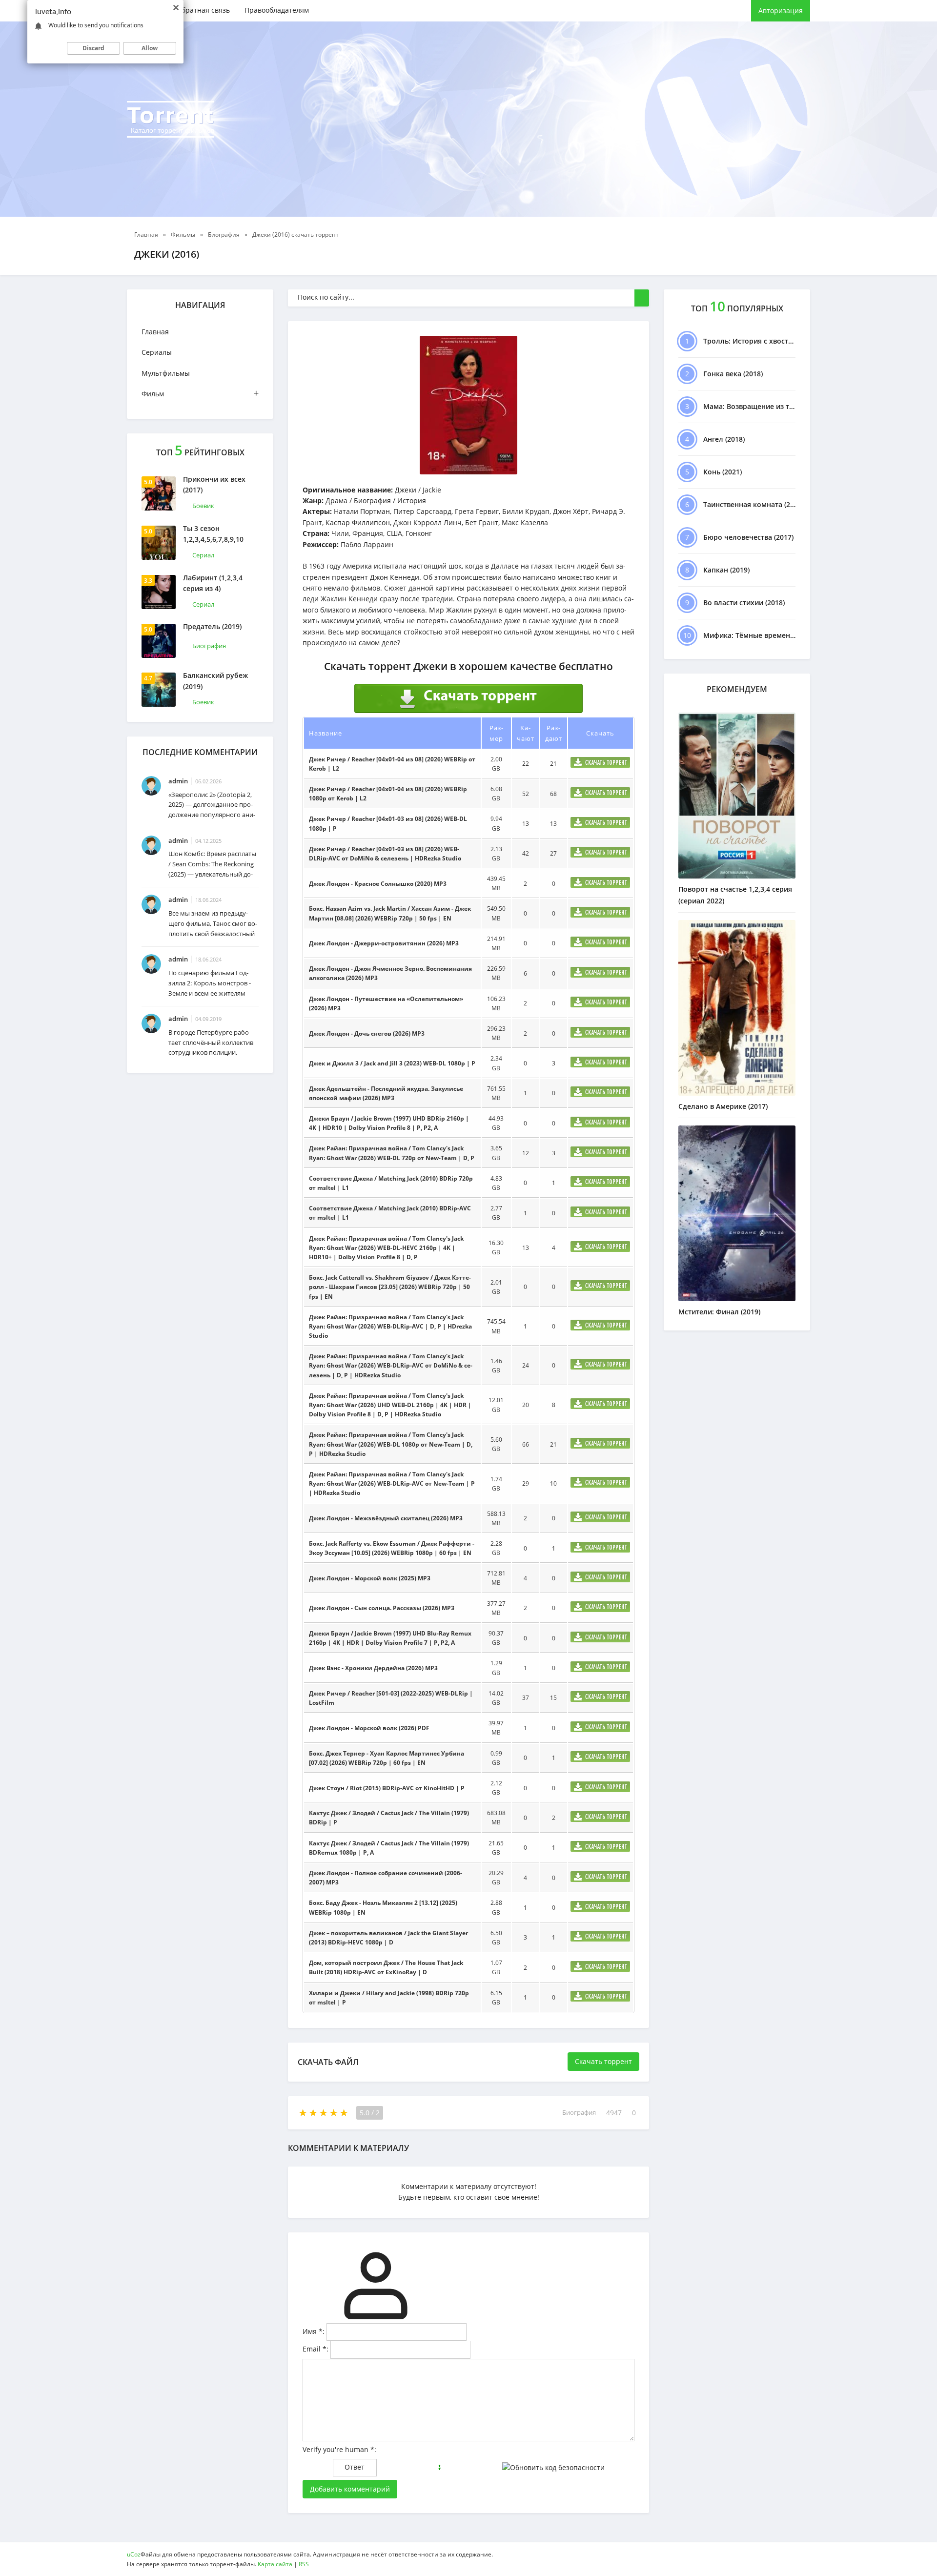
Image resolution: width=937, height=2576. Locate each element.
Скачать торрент (603, 2061)
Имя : (314, 2331)
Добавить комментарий (350, 2489)
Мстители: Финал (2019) (719, 1312)
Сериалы (157, 352)
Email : (316, 2349)
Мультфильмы (166, 373)
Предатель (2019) (212, 626)
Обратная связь (203, 10)
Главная (155, 332)
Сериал (203, 555)
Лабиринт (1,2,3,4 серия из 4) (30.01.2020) (213, 589)
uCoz (134, 2554)
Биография (209, 646)
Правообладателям (277, 10)
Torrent (171, 118)
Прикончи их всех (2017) (214, 484)
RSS (304, 2564)
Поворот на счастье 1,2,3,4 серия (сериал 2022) (735, 895)
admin (178, 781)
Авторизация (781, 10)
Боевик (203, 506)
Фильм (200, 393)
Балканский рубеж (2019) (215, 681)
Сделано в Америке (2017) (723, 1106)
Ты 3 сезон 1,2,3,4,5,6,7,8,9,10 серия (213, 539)
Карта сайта (275, 2564)
